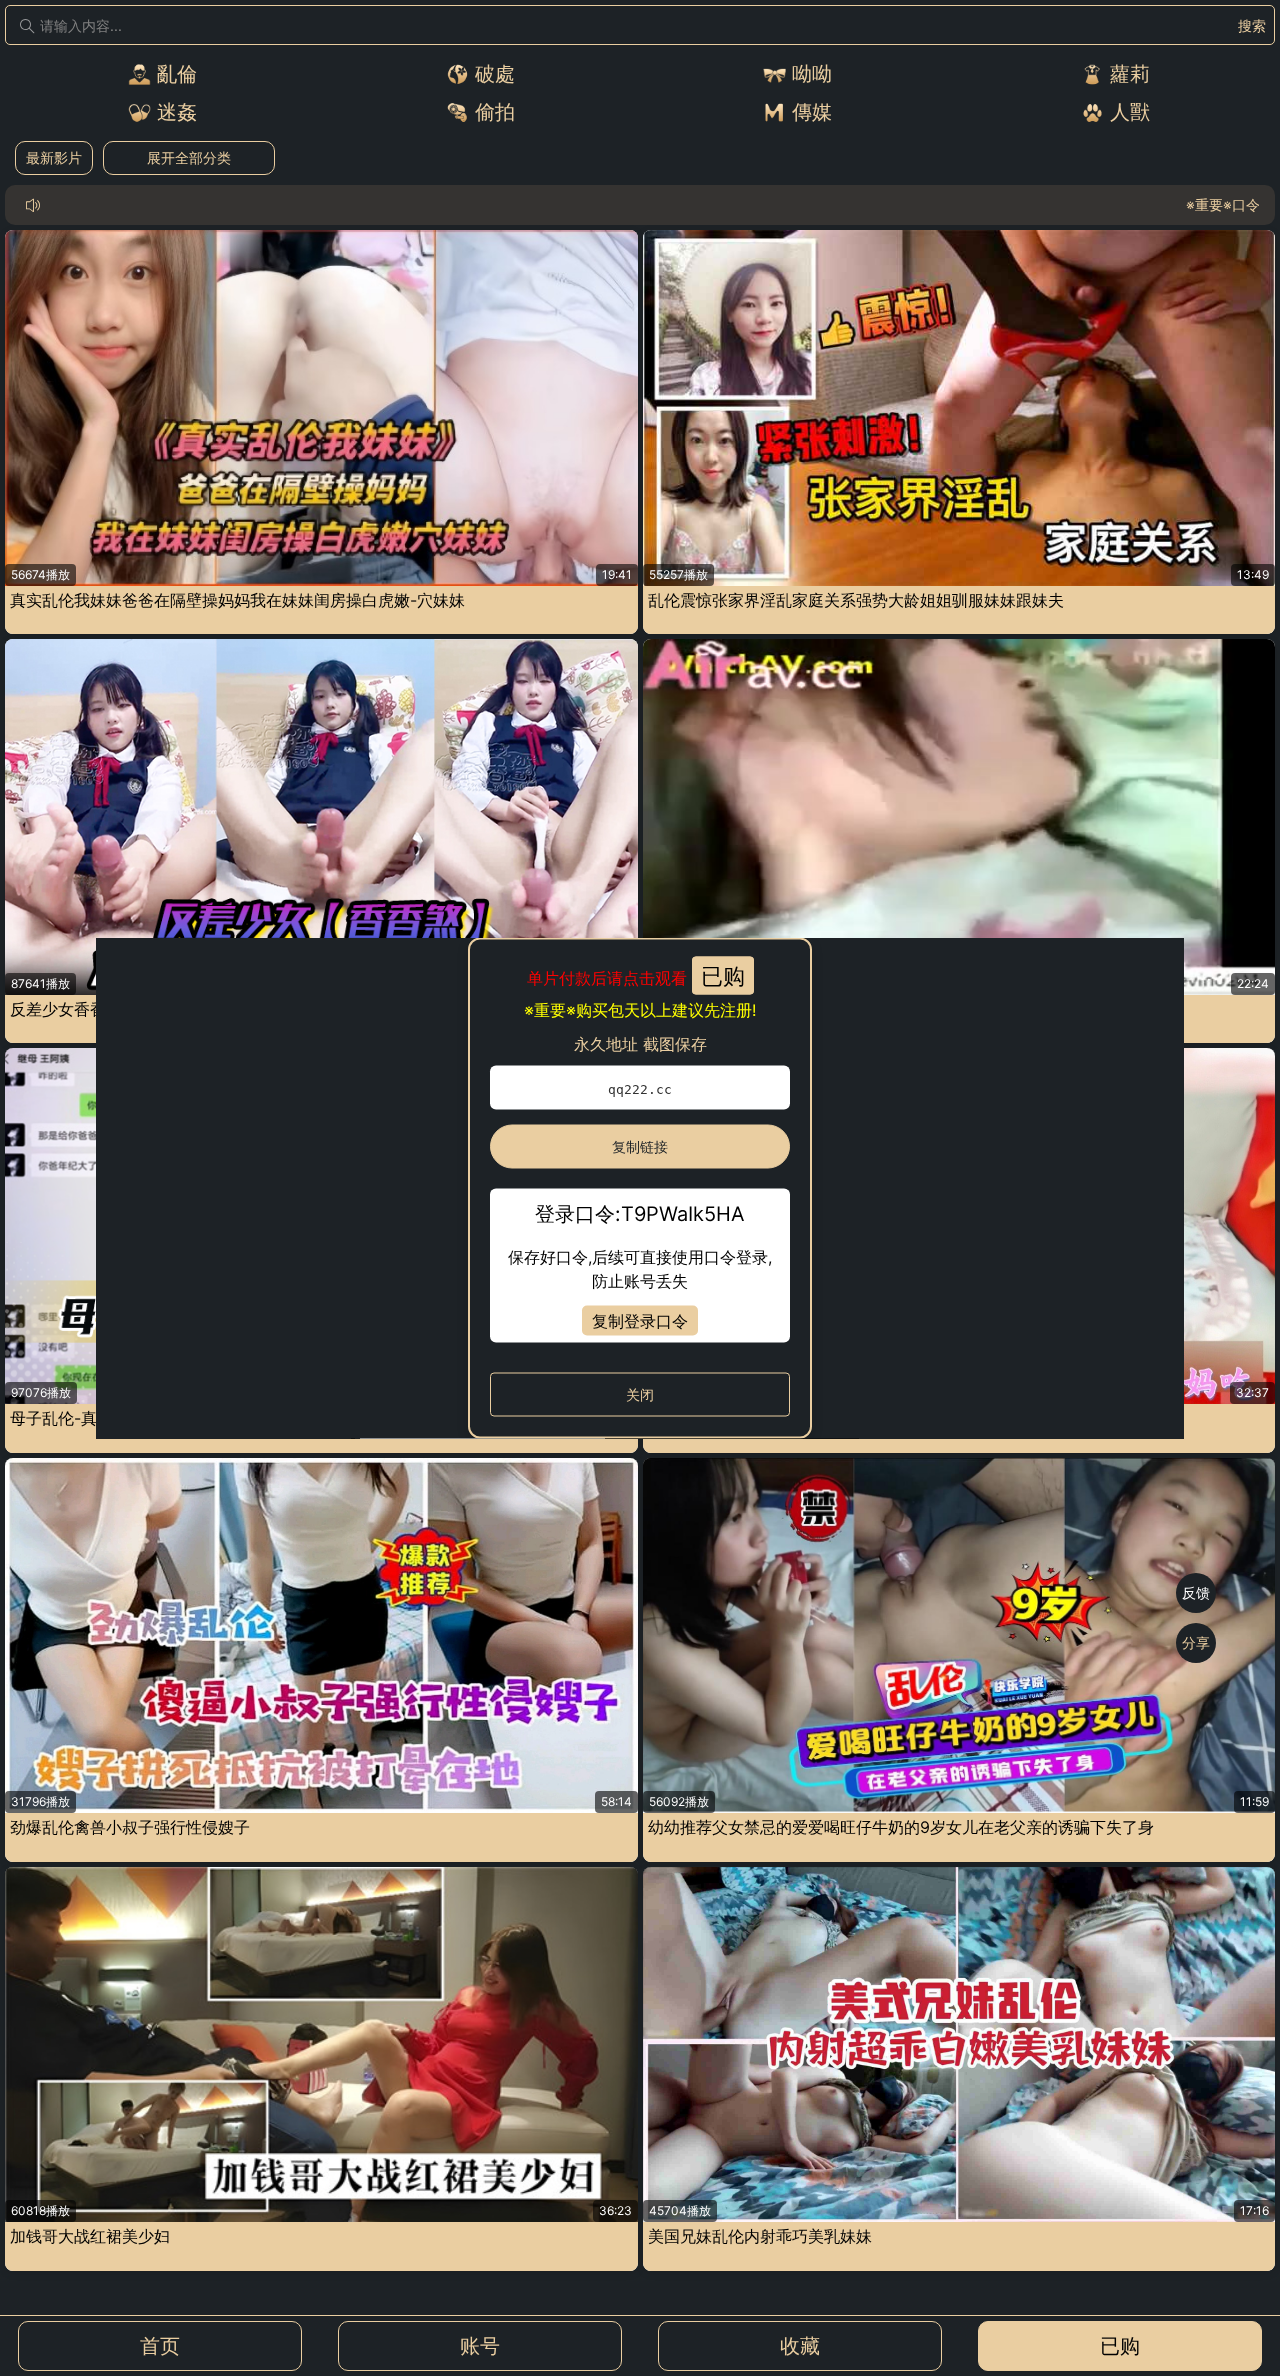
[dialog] (640, 1188)
